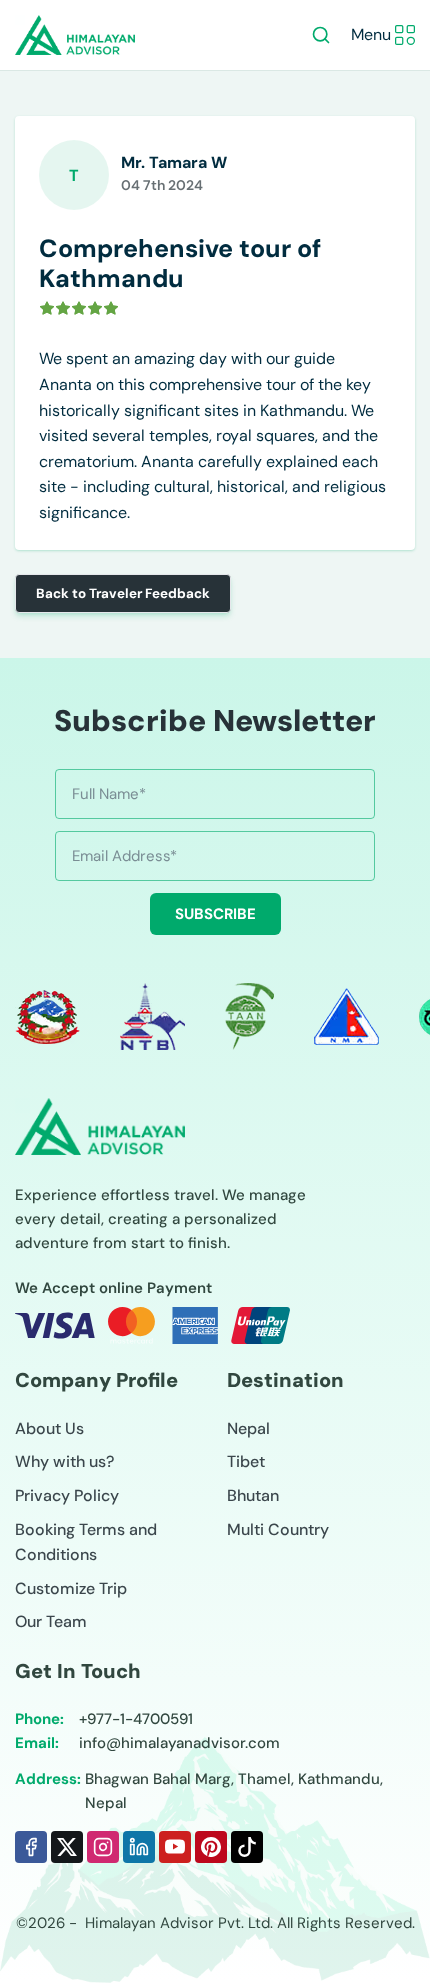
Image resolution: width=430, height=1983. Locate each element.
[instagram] (103, 1847)
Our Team (51, 1621)
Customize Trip (71, 1588)
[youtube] (175, 1847)
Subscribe (215, 914)
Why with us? (64, 1461)
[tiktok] (247, 1847)
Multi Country (278, 1529)
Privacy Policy (67, 1495)
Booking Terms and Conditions (86, 1542)
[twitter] (67, 1847)
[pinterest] (211, 1847)
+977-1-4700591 (136, 1719)
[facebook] (31, 1847)
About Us (49, 1428)
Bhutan (253, 1495)
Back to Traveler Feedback (123, 593)
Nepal (248, 1428)
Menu (371, 34)
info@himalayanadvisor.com (179, 1743)
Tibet (246, 1461)
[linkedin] (139, 1847)
